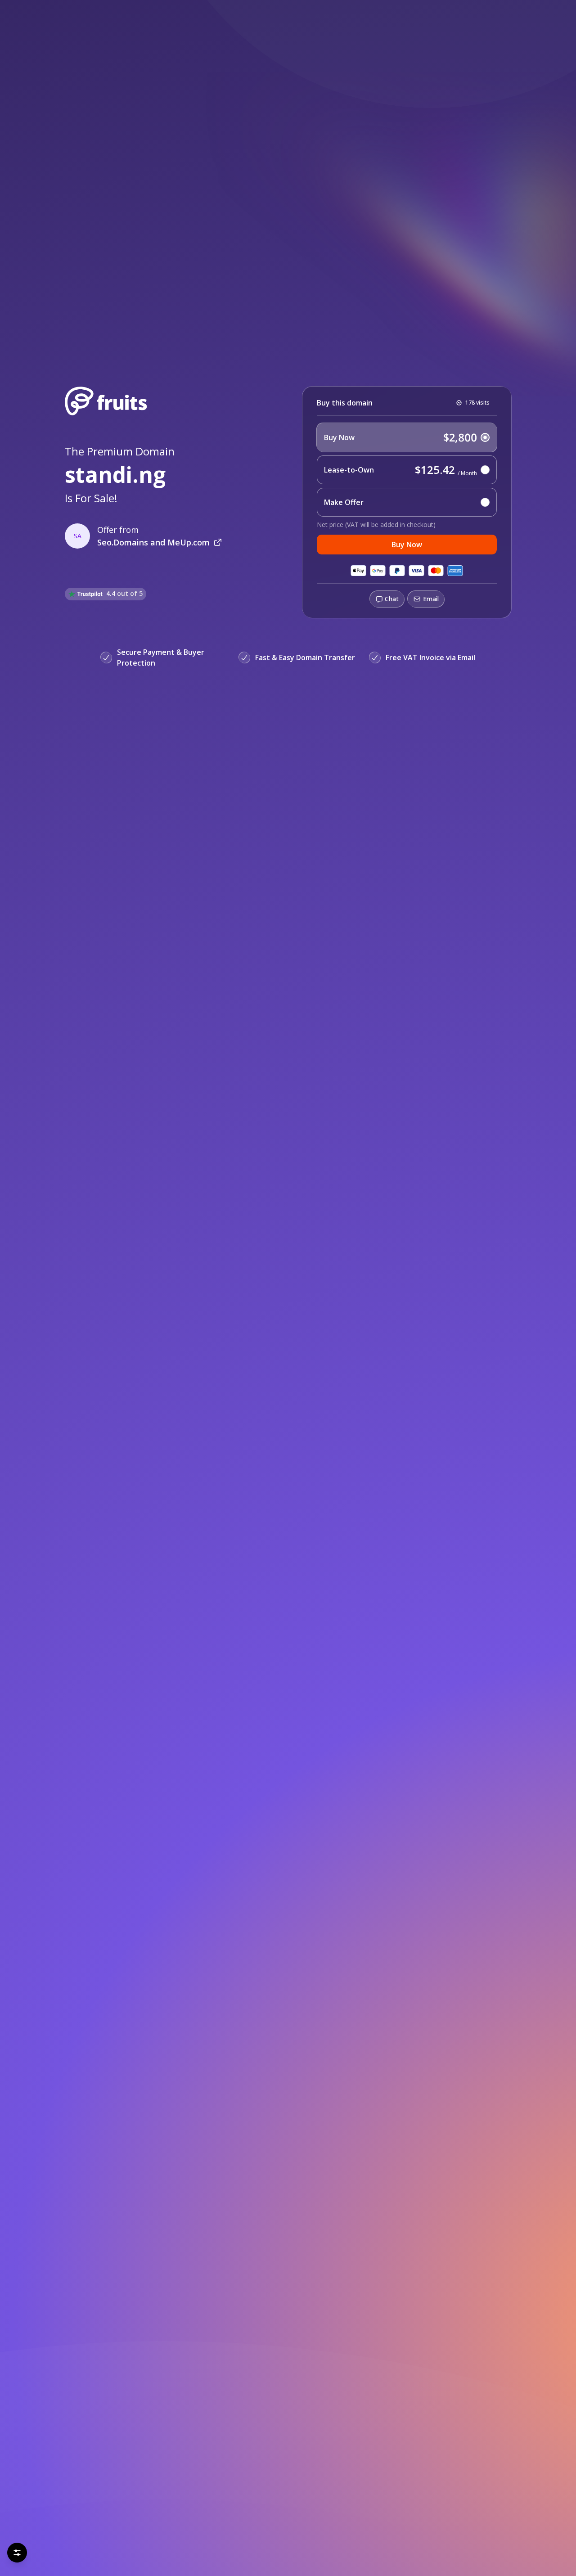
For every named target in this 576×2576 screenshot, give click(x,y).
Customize (178, 2549)
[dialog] (110, 2522)
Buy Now (407, 545)
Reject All (40, 2549)
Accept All (88, 2549)
